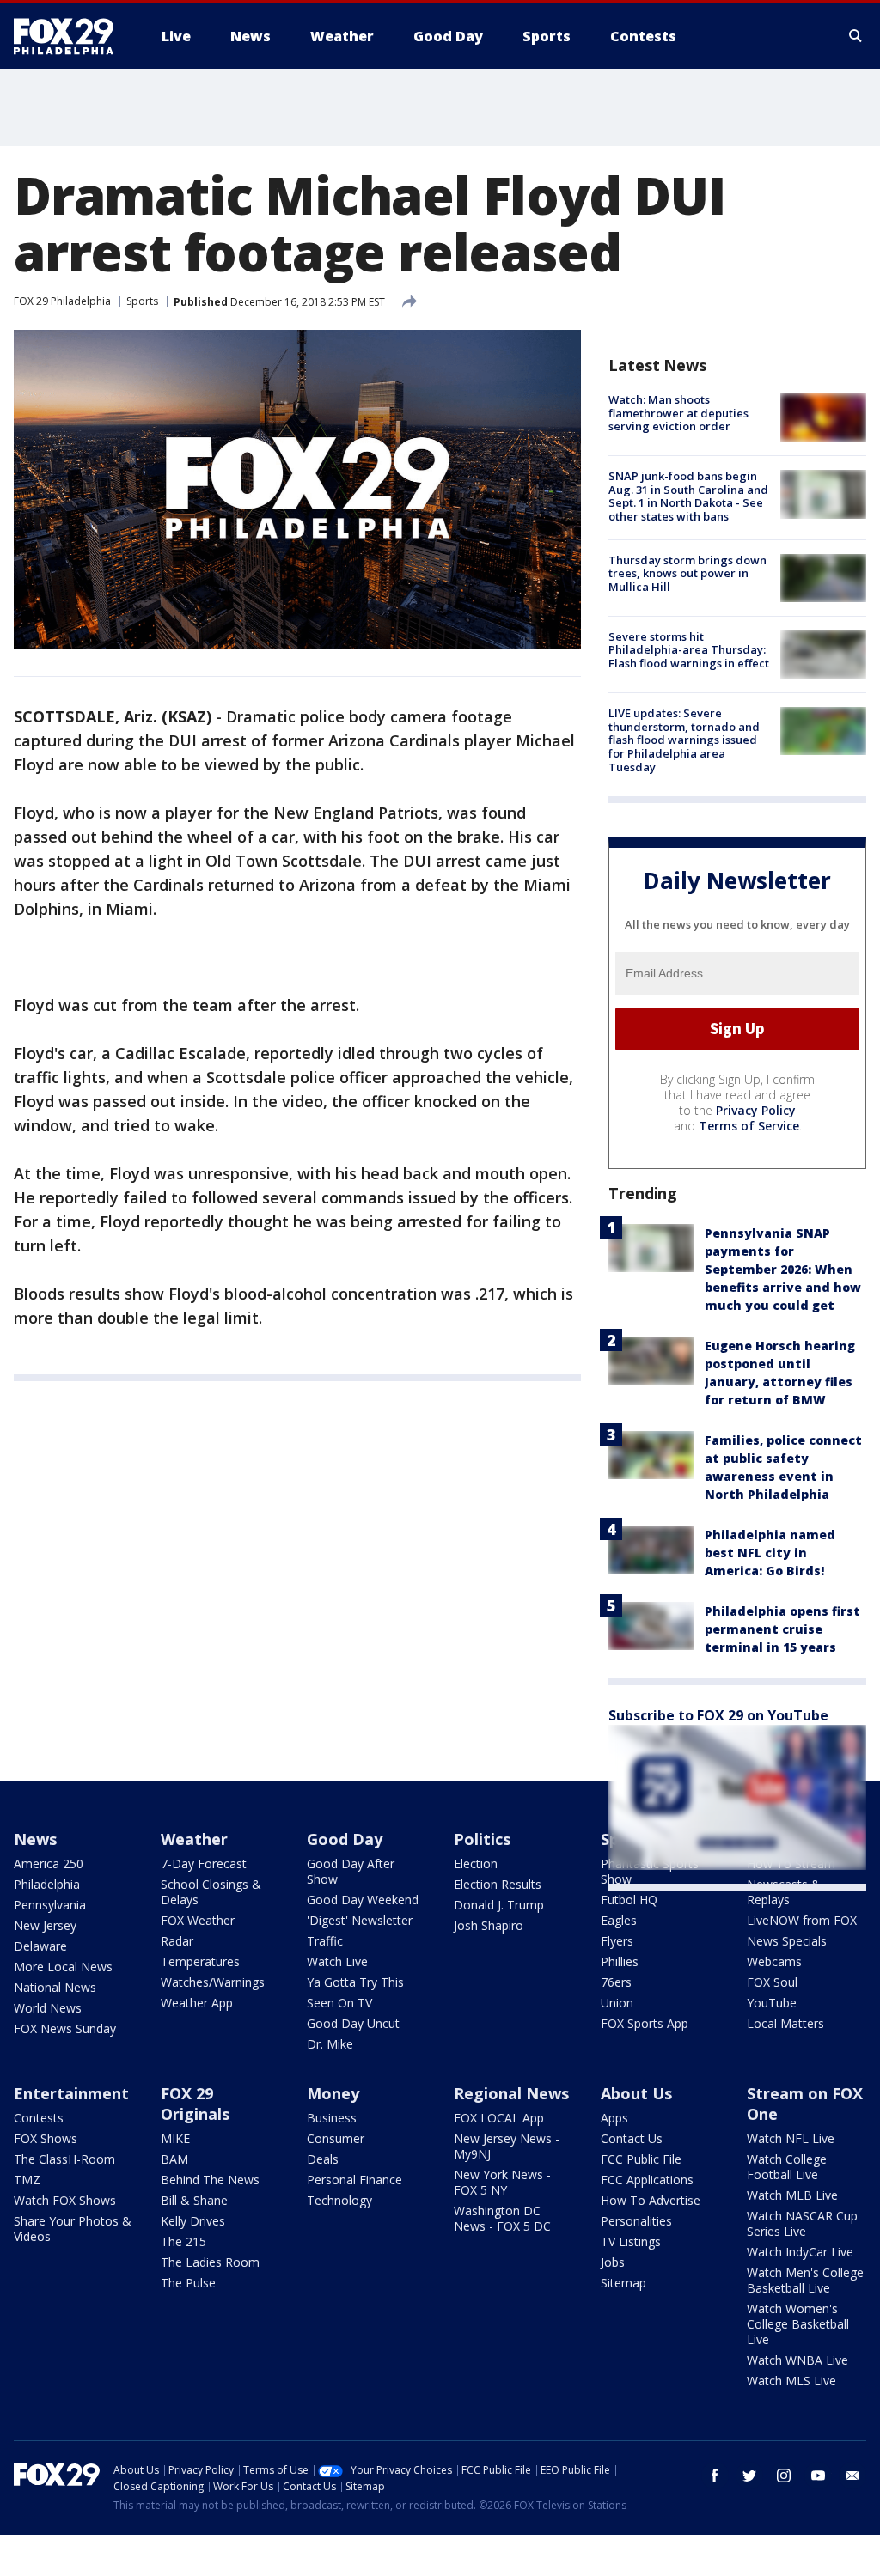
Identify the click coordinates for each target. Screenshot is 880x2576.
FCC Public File (641, 2159)
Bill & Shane (194, 2200)
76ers (616, 1982)
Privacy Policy (756, 1110)
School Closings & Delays (211, 1892)
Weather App (197, 2003)
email (852, 2476)
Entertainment (71, 2093)
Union (617, 2003)
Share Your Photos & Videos (73, 2229)
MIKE (175, 2138)
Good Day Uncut (353, 2023)
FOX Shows (46, 2138)
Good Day (345, 1839)
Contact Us (632, 2138)
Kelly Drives (193, 2221)
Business (332, 2118)
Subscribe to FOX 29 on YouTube (718, 1715)
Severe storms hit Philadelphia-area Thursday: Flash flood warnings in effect (689, 650)
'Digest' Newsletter (360, 1920)
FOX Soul (772, 1982)
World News (48, 2008)
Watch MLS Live (791, 2381)
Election (476, 1863)
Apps (614, 2118)
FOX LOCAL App (499, 2118)
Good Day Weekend (363, 1900)
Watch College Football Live (787, 2167)
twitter (749, 2476)
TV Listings (631, 2241)
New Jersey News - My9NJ (507, 2146)
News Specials (787, 1941)
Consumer (336, 2138)
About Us (636, 2093)
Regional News (511, 2093)
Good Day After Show (351, 1871)
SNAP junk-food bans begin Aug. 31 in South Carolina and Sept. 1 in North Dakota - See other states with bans (688, 496)
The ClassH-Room (64, 2159)
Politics (482, 1839)
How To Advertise (651, 2200)
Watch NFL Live (791, 2138)
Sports (142, 301)
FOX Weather (198, 1920)
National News (55, 1987)
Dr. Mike (330, 2044)
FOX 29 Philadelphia (62, 301)
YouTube (772, 2003)
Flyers (617, 1941)
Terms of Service (749, 1126)
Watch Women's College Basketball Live (798, 2324)
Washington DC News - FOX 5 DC (502, 2218)
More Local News (63, 1967)
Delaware (40, 1946)
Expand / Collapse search (856, 36)
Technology (339, 2200)
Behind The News (210, 2180)
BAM (174, 2159)
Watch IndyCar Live (800, 2252)
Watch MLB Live (792, 2195)
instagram (784, 2476)
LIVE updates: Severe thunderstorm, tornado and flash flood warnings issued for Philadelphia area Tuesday (684, 740)
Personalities (636, 2221)
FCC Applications (647, 2180)
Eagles (619, 1920)
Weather (194, 1839)
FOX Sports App (645, 2023)
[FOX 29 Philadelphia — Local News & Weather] (70, 36)
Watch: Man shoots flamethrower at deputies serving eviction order (678, 413)
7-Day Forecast (204, 1863)
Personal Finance (354, 2180)
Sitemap (623, 2283)
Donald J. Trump (499, 1905)
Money (333, 2093)
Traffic (325, 1941)
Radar (177, 1941)
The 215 (183, 2241)
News (35, 1839)
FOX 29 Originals (195, 2104)
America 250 (49, 1863)
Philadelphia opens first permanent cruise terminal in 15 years (782, 1629)
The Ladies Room (210, 2262)
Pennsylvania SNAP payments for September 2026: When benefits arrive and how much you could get (783, 1269)
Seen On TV (339, 2003)
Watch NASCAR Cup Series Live (802, 2223)
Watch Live (337, 1961)
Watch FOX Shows (65, 2200)
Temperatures (200, 1961)
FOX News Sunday (65, 2028)
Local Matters (785, 2023)
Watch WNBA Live (797, 2360)
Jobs (613, 2262)
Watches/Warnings (213, 1982)
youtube (818, 2476)
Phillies (620, 1961)
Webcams (774, 1961)
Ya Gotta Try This (355, 1982)
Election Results (498, 1884)
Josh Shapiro (489, 1925)
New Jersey (45, 1925)
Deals (323, 2159)
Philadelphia (47, 1884)
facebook (715, 2476)
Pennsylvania (50, 1905)
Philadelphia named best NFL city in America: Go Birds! (770, 1553)
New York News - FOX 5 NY (502, 2182)
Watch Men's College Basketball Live (805, 2280)
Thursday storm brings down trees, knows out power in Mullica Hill (687, 573)
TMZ (27, 2180)
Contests (39, 2118)
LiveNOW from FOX (802, 1920)
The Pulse (188, 2283)
